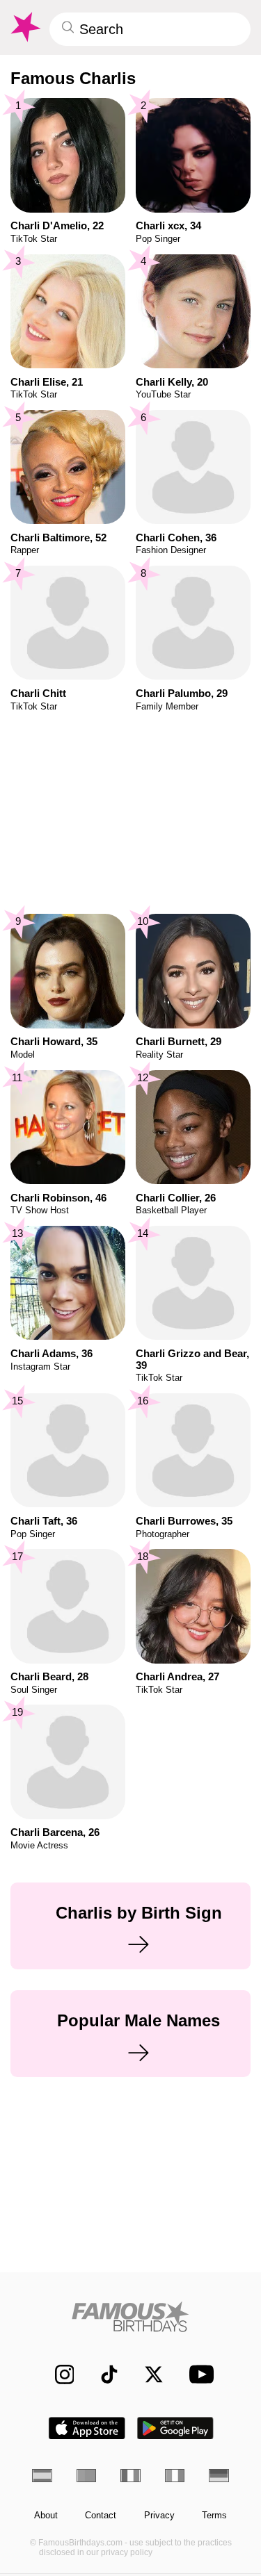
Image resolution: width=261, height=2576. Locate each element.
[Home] (130, 2316)
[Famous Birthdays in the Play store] (175, 2428)
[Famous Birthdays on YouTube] (197, 2374)
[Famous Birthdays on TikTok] (103, 2374)
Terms (214, 2516)
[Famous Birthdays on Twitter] (147, 2374)
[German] (219, 2476)
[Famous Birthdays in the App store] (87, 2428)
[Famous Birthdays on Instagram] (57, 2374)
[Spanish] (42, 2476)
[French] (130, 2476)
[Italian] (175, 2476)
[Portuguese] (87, 2476)
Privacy (159, 2516)
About (46, 2516)
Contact (101, 2516)
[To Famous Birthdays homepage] (24, 27)
